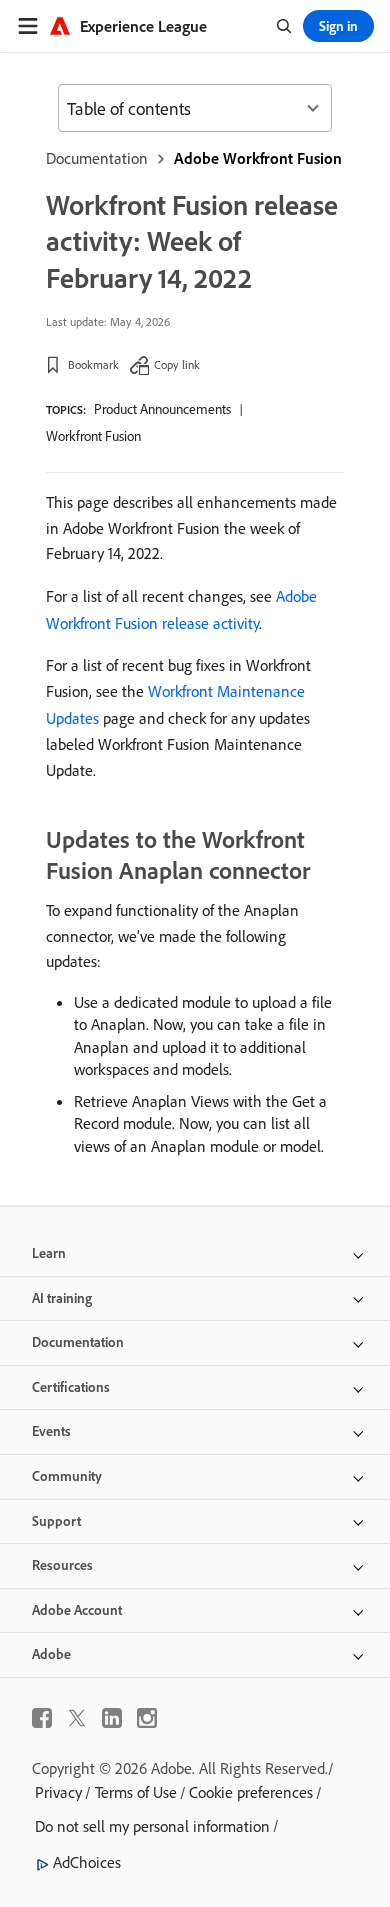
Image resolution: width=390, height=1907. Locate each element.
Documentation (97, 158)
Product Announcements (162, 409)
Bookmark (93, 364)
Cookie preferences (251, 1792)
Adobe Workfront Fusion (258, 158)
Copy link (177, 364)
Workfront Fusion (93, 436)
